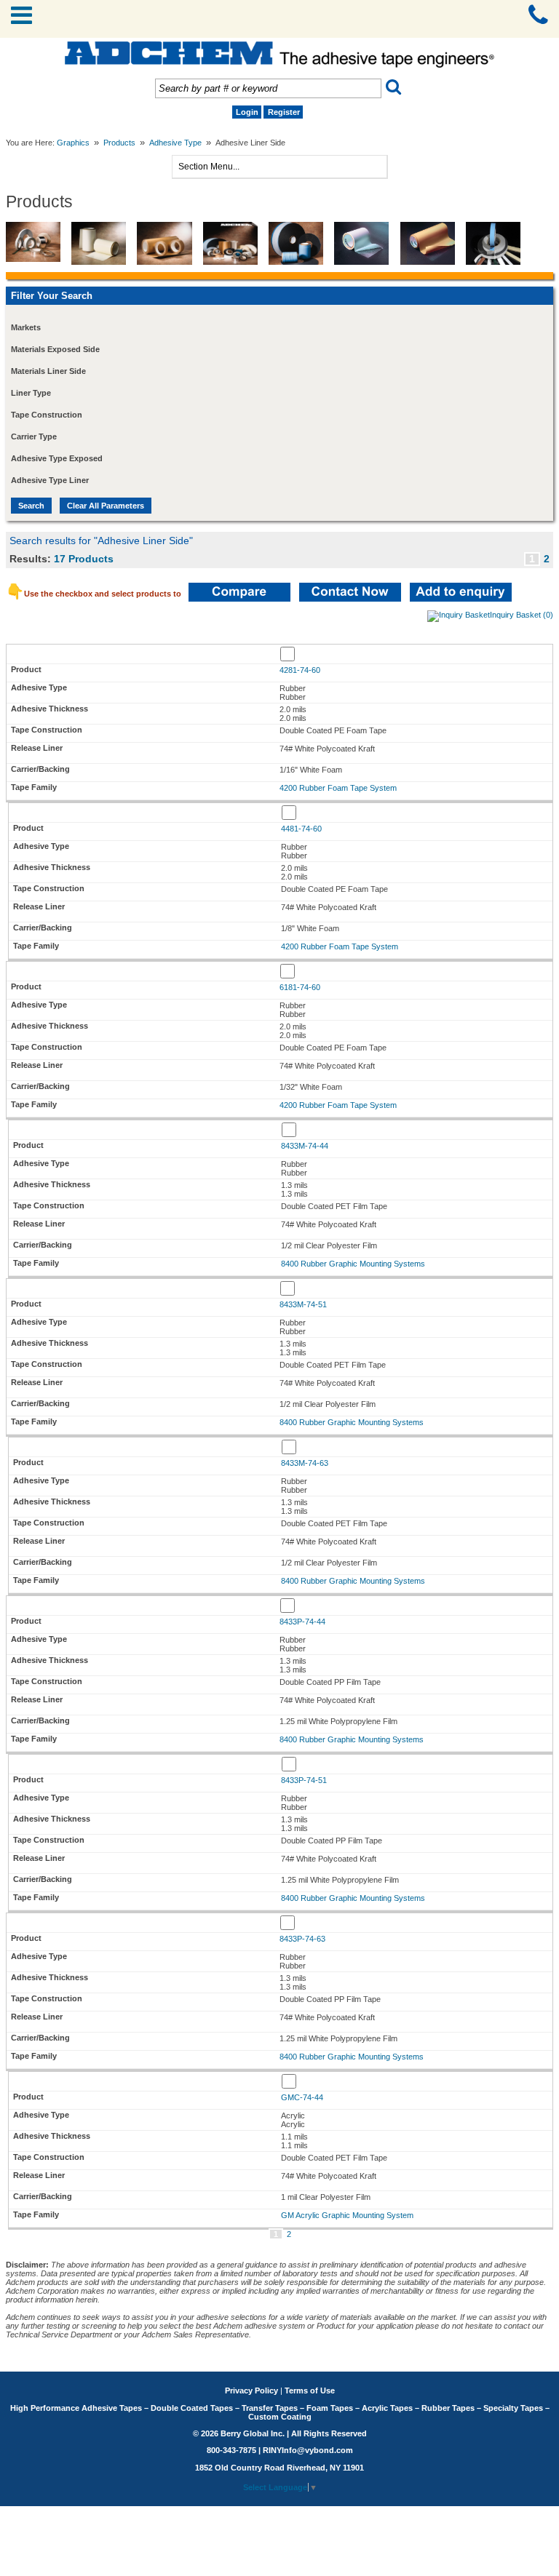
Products (119, 143)
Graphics (73, 143)
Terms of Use (310, 2390)
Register (284, 112)
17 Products (84, 559)
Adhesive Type (175, 143)
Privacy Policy (251, 2390)
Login (247, 112)
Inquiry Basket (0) (522, 615)
